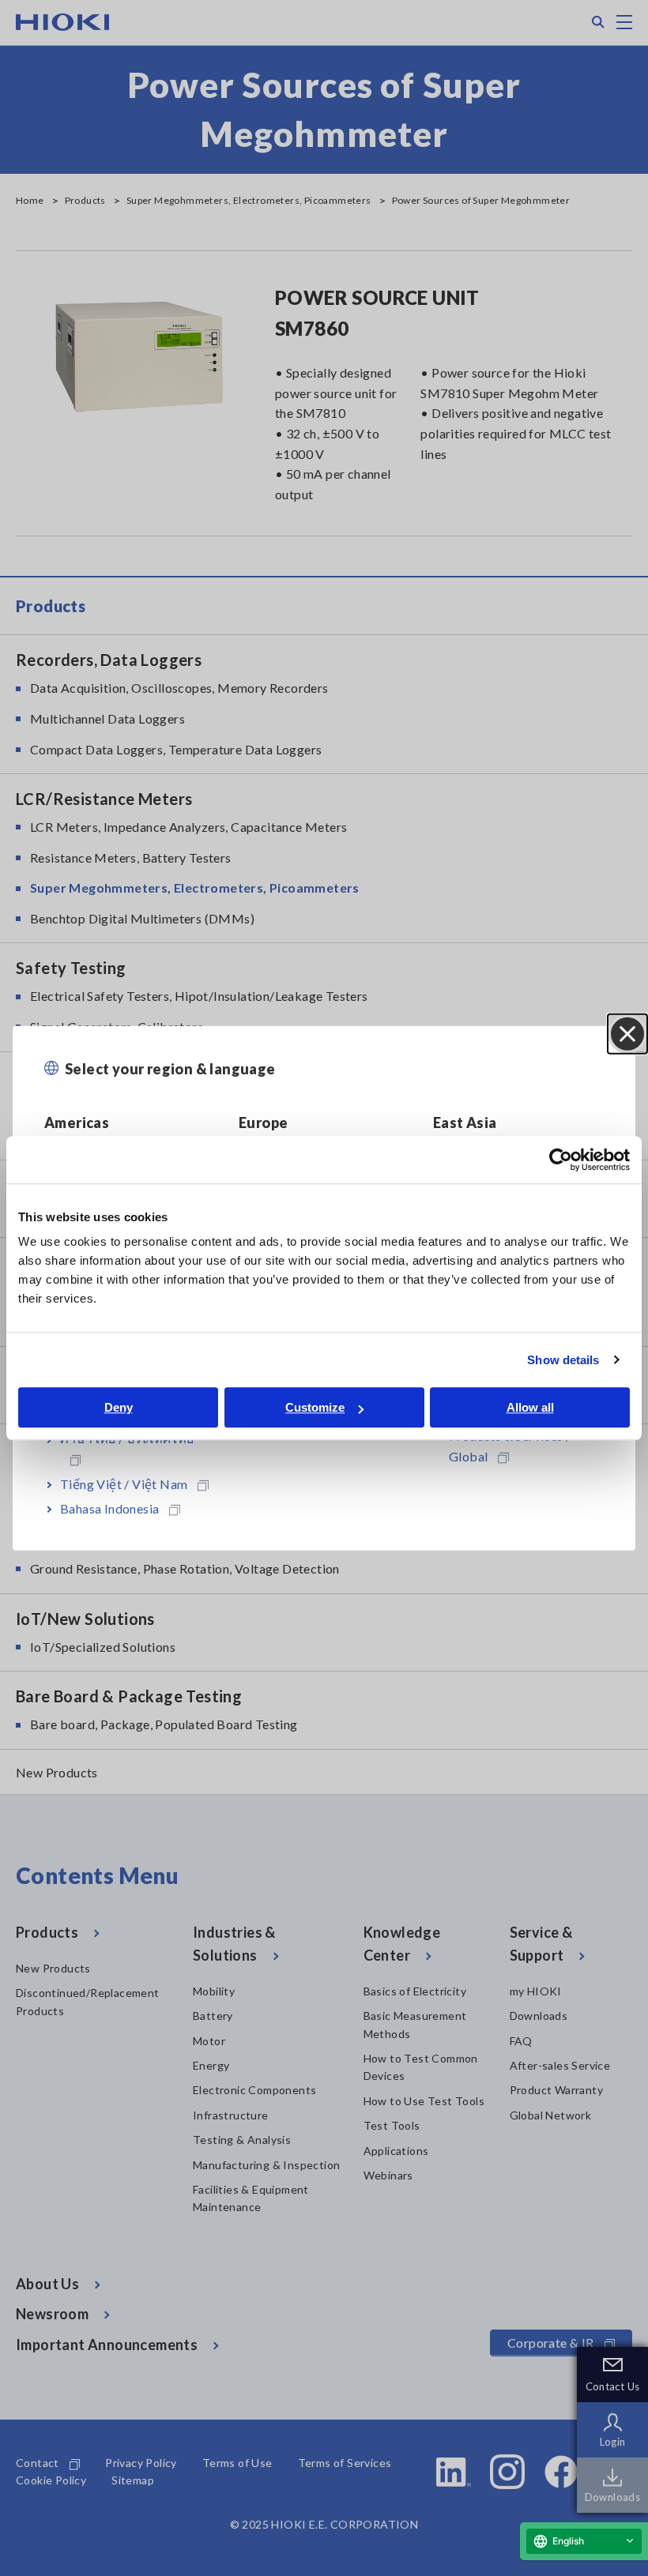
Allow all (530, 1407)
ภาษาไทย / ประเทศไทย (127, 1438)
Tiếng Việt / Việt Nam (124, 1483)
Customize (315, 1407)
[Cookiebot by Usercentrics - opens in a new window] (561, 1160)
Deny (119, 1407)
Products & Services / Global (510, 1446)
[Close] (627, 1033)
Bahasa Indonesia (109, 1508)
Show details (563, 1360)
